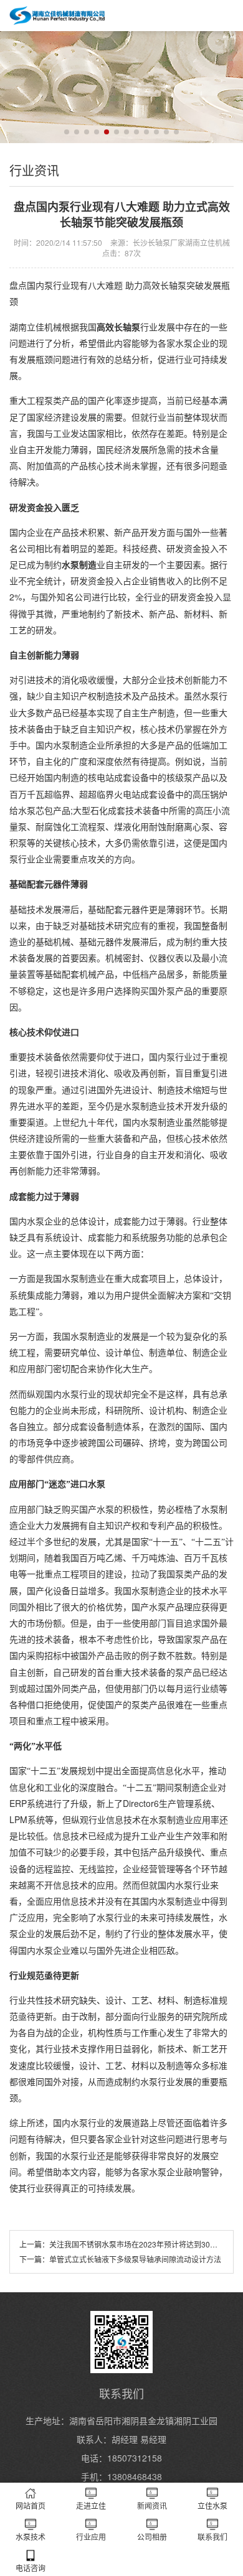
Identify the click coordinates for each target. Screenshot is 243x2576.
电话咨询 (31, 2568)
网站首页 (31, 2505)
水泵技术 (31, 2536)
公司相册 (152, 2536)
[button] (67, 132)
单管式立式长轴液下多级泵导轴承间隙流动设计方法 (135, 2259)
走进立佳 (91, 2505)
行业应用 (91, 2536)
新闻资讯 (152, 2505)
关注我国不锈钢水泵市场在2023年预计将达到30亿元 (137, 2244)
